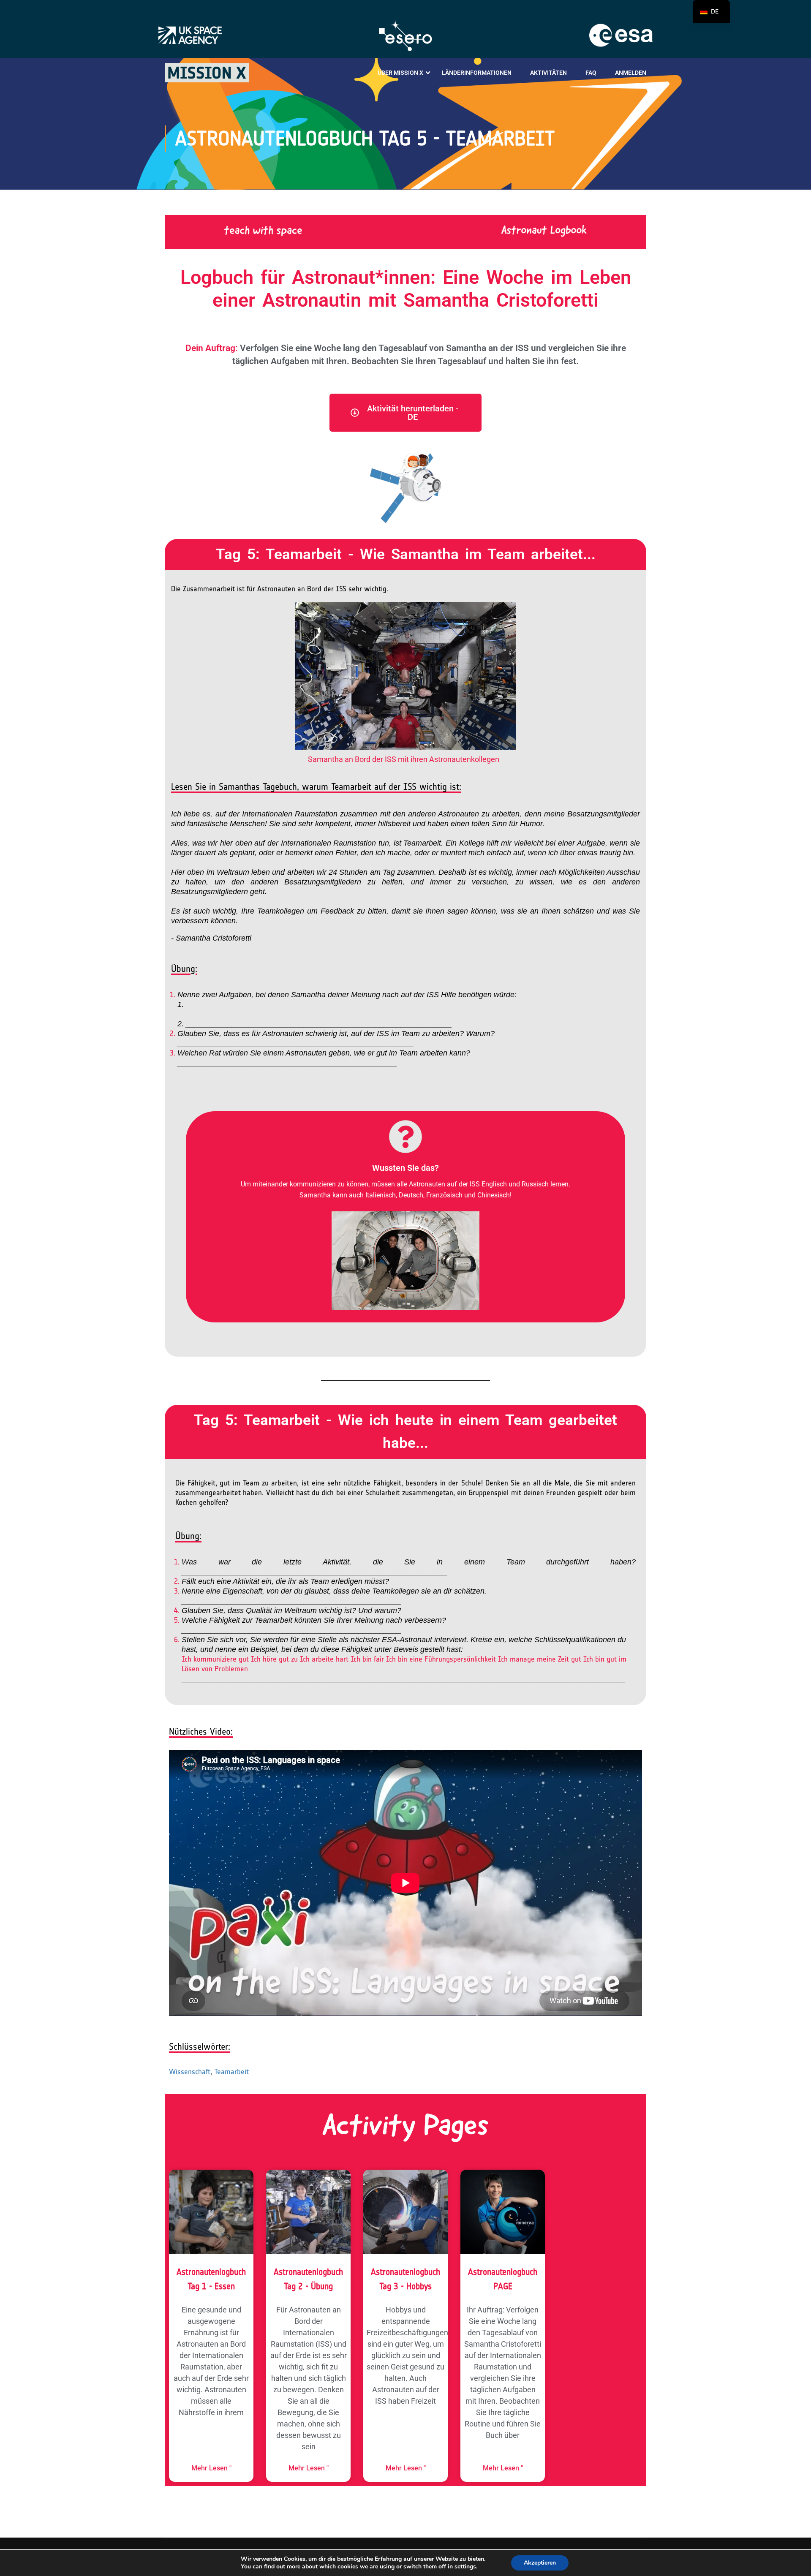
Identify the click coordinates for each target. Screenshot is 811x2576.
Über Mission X (400, 73)
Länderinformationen (477, 73)
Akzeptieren (540, 2563)
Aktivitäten (548, 73)
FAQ (591, 73)
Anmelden (631, 73)
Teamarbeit (231, 2072)
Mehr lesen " (211, 2468)
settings (465, 2567)
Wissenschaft (190, 2072)
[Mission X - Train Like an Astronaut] (207, 73)
